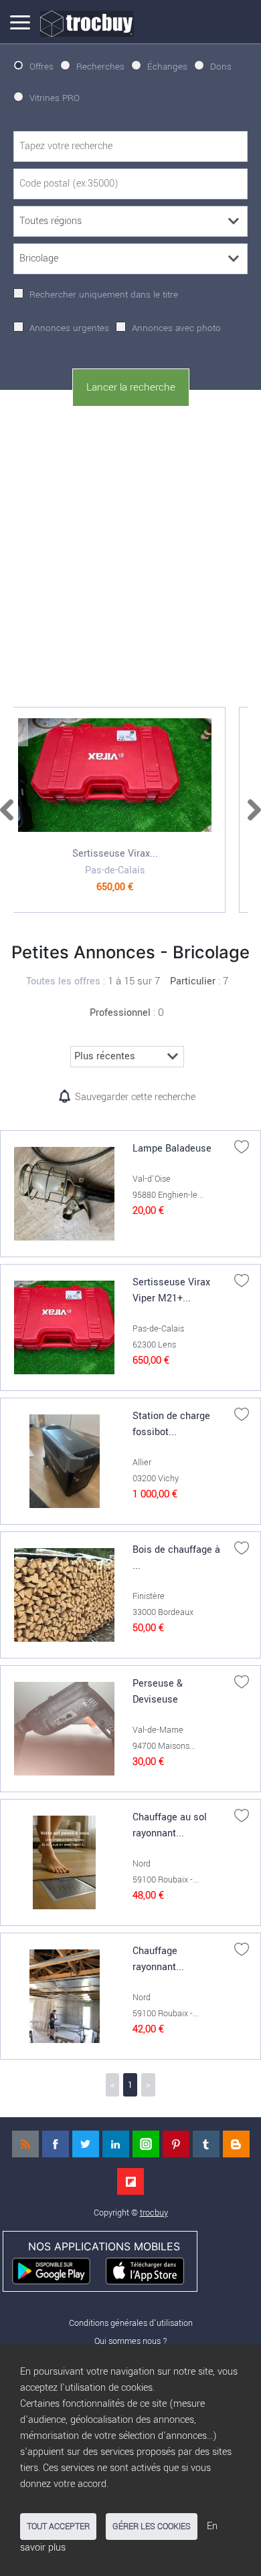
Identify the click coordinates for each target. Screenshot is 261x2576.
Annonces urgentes (69, 328)
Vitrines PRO (55, 98)
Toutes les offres (63, 981)
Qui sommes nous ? (131, 2341)
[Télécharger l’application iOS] (151, 2270)
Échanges (167, 67)
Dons (221, 67)
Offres (41, 67)
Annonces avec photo (176, 328)
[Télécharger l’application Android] (57, 2270)
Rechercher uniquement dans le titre (104, 295)
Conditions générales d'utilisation (131, 2323)
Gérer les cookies (152, 2527)
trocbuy (154, 2213)
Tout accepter (58, 2527)
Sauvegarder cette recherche (135, 1097)
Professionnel (120, 1013)
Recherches (100, 67)
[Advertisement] (130, 554)
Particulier (193, 981)
